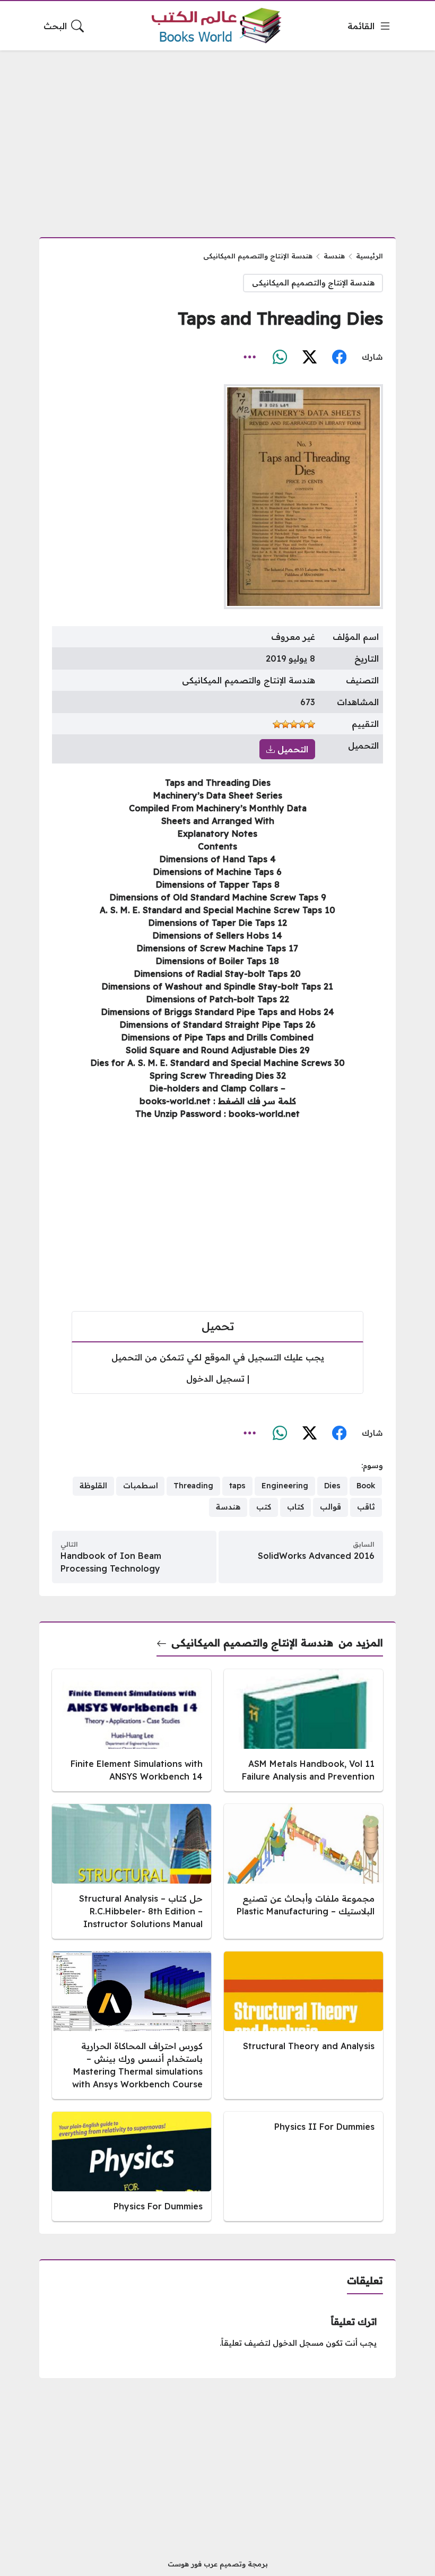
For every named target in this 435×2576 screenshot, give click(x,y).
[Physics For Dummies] (132, 2166)
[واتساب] (280, 358)
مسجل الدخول (298, 2343)
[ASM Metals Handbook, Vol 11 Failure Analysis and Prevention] (303, 1730)
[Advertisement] (217, 137)
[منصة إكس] (309, 358)
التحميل (292, 749)
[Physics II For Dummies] (303, 2166)
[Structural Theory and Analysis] (303, 2025)
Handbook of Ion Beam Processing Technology (111, 1562)
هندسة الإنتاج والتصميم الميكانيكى (258, 256)
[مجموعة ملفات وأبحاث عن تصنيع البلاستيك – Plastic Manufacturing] (303, 1871)
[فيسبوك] (339, 358)
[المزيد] (250, 358)
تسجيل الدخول (215, 1378)
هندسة (334, 256)
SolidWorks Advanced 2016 (316, 1556)
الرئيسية (369, 256)
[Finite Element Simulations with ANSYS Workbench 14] (132, 1730)
